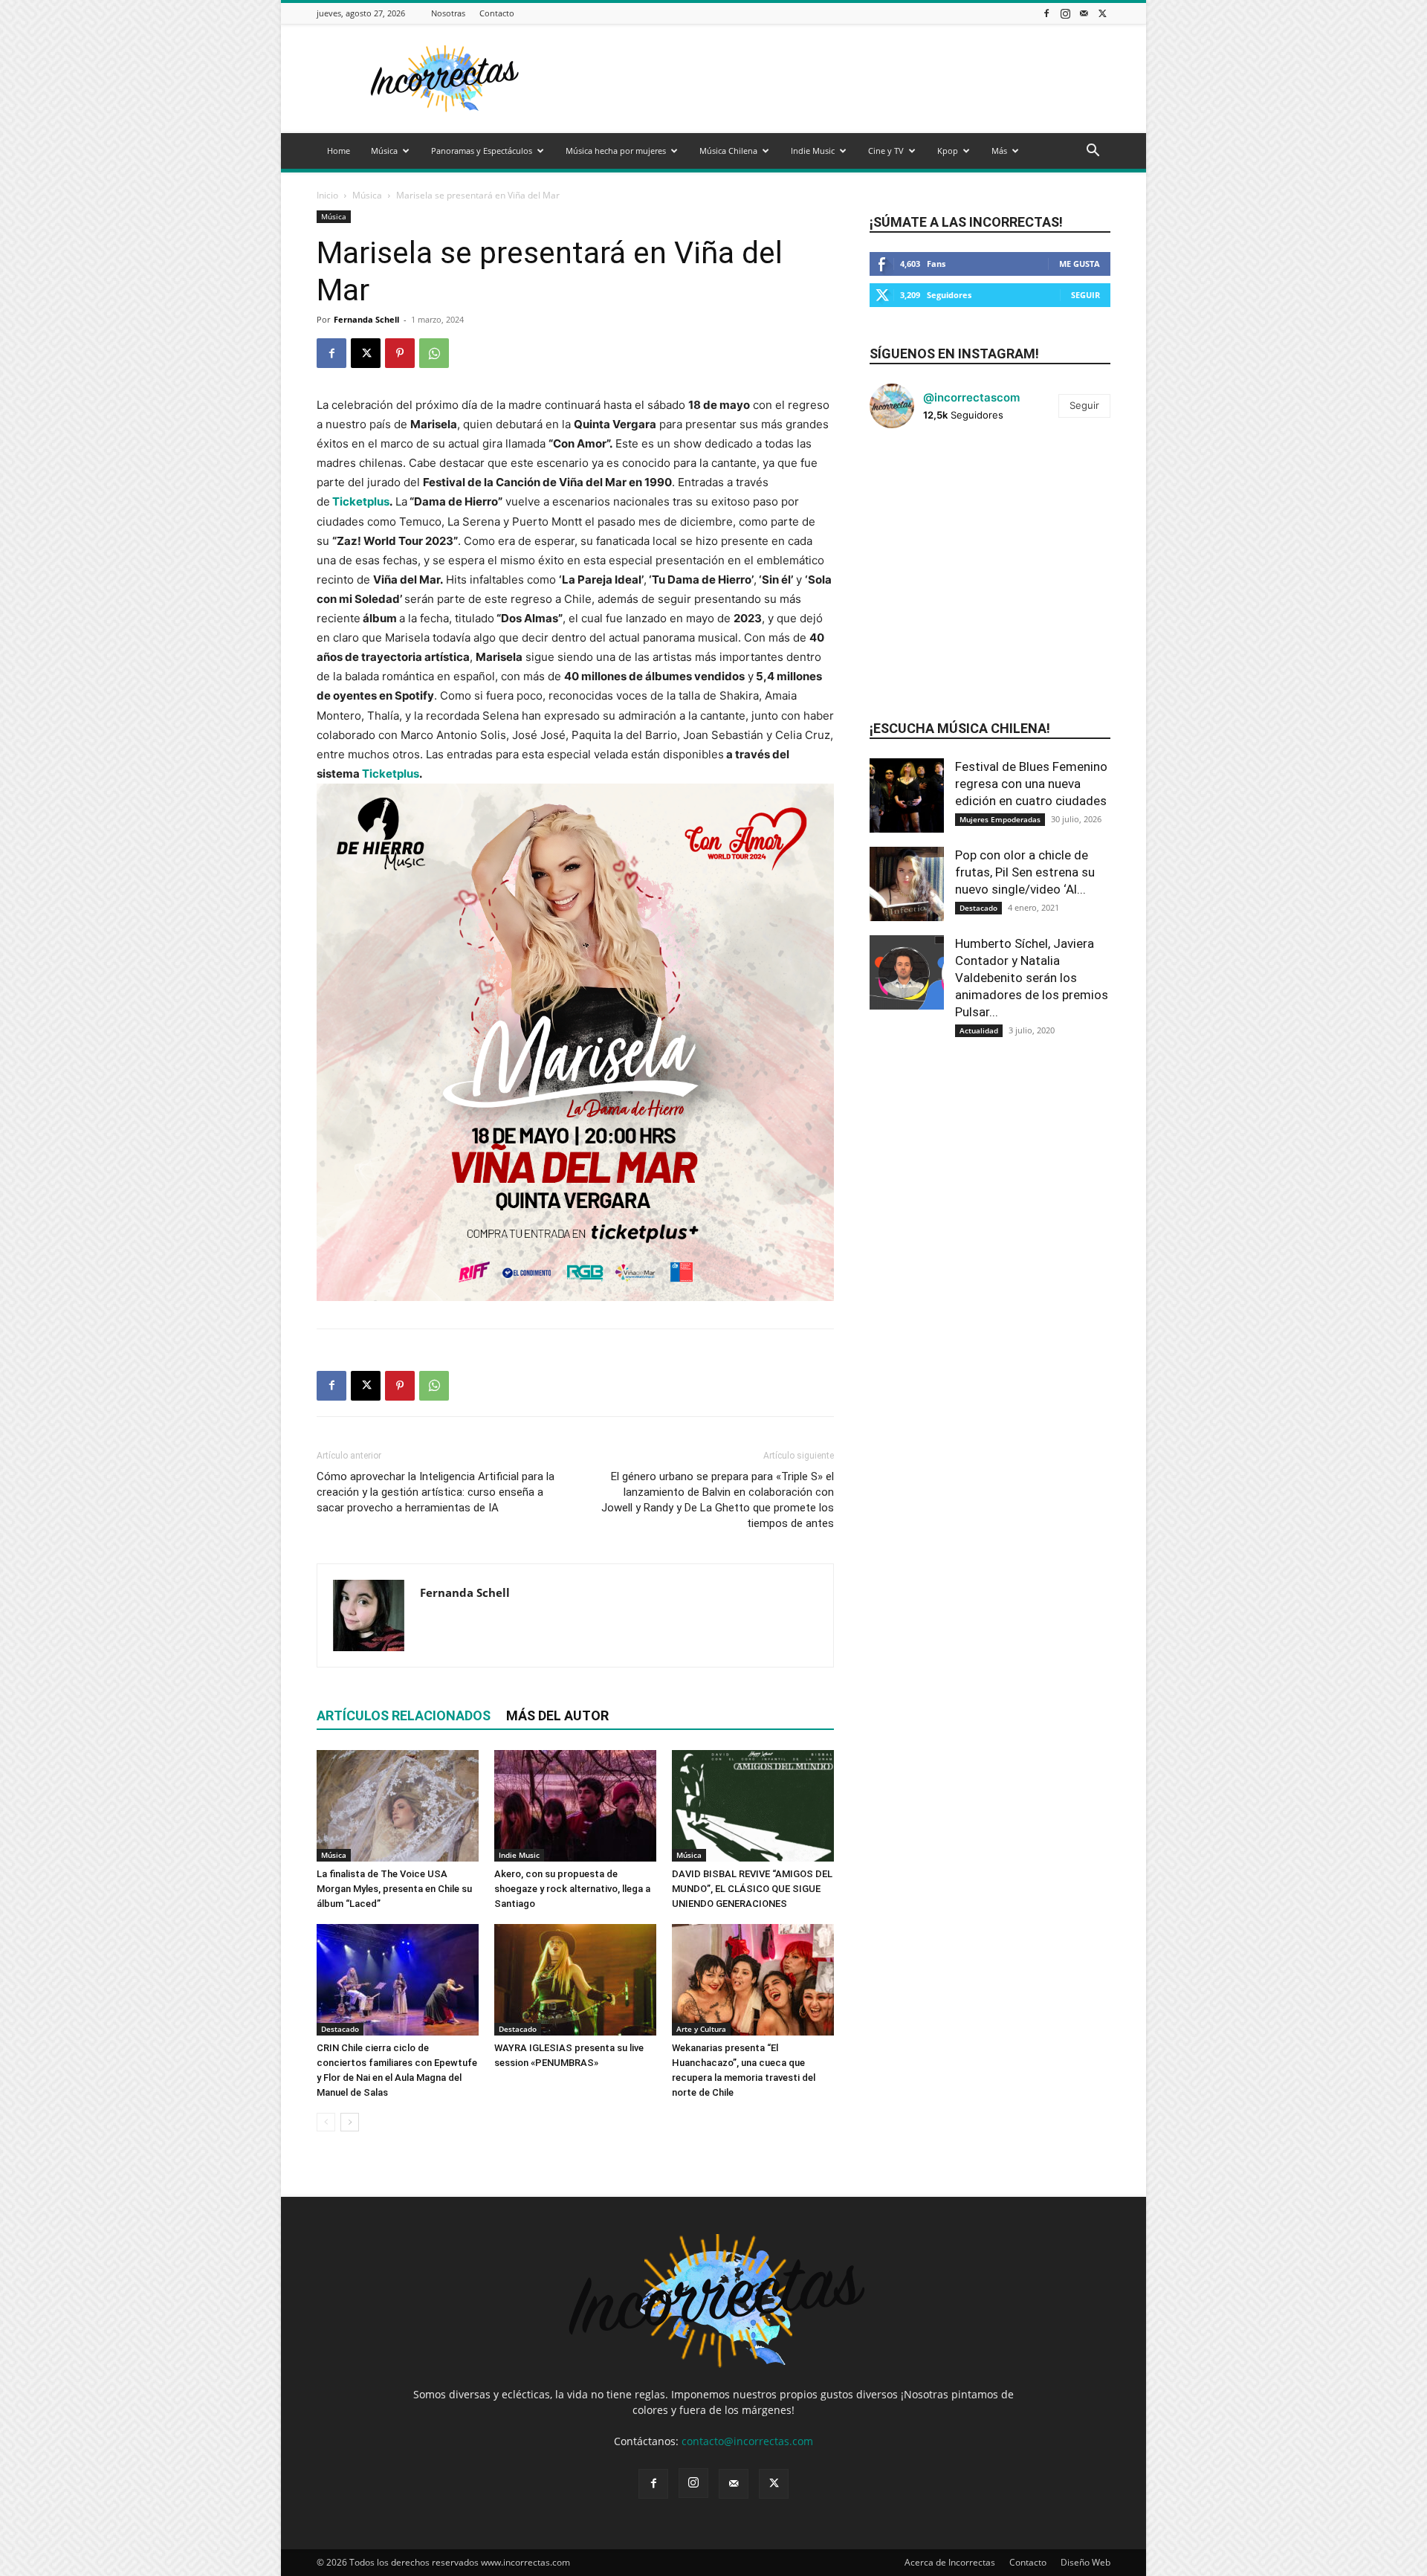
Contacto (497, 13)
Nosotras (448, 13)
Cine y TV (886, 151)
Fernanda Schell (366, 319)
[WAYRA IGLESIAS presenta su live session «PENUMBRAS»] (575, 1980)
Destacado (340, 2029)
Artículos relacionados (404, 1715)
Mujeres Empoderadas (1000, 819)
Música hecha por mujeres (616, 151)
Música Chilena (728, 151)
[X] (1102, 13)
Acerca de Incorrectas (950, 2562)
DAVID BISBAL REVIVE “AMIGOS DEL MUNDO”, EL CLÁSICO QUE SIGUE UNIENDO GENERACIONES (752, 1889)
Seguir (1085, 295)
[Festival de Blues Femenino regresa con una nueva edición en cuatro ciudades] (907, 795)
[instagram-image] (910, 480)
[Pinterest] (400, 353)
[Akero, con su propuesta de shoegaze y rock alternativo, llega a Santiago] (575, 1806)
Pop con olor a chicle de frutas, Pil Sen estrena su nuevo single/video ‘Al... (1025, 872)
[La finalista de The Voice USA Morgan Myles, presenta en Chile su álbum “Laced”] (398, 1806)
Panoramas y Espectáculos (482, 151)
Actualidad (979, 1030)
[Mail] (1084, 13)
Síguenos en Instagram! (954, 354)
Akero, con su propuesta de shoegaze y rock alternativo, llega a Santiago (572, 1889)
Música (384, 151)
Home (339, 151)
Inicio (327, 195)
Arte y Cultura (701, 2029)
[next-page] (350, 2122)
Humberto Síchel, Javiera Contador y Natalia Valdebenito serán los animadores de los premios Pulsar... (1032, 978)
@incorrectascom (971, 397)
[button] (1093, 152)
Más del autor (557, 1715)
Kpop (948, 151)
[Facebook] (1046, 13)
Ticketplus (360, 501)
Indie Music (813, 151)
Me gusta (1080, 264)
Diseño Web (1085, 2562)
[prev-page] (326, 2122)
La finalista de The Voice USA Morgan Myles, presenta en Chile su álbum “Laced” (394, 1889)
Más (999, 151)
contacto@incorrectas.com (747, 2441)
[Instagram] (1065, 13)
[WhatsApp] (434, 353)
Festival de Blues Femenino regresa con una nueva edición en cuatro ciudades (1031, 784)
